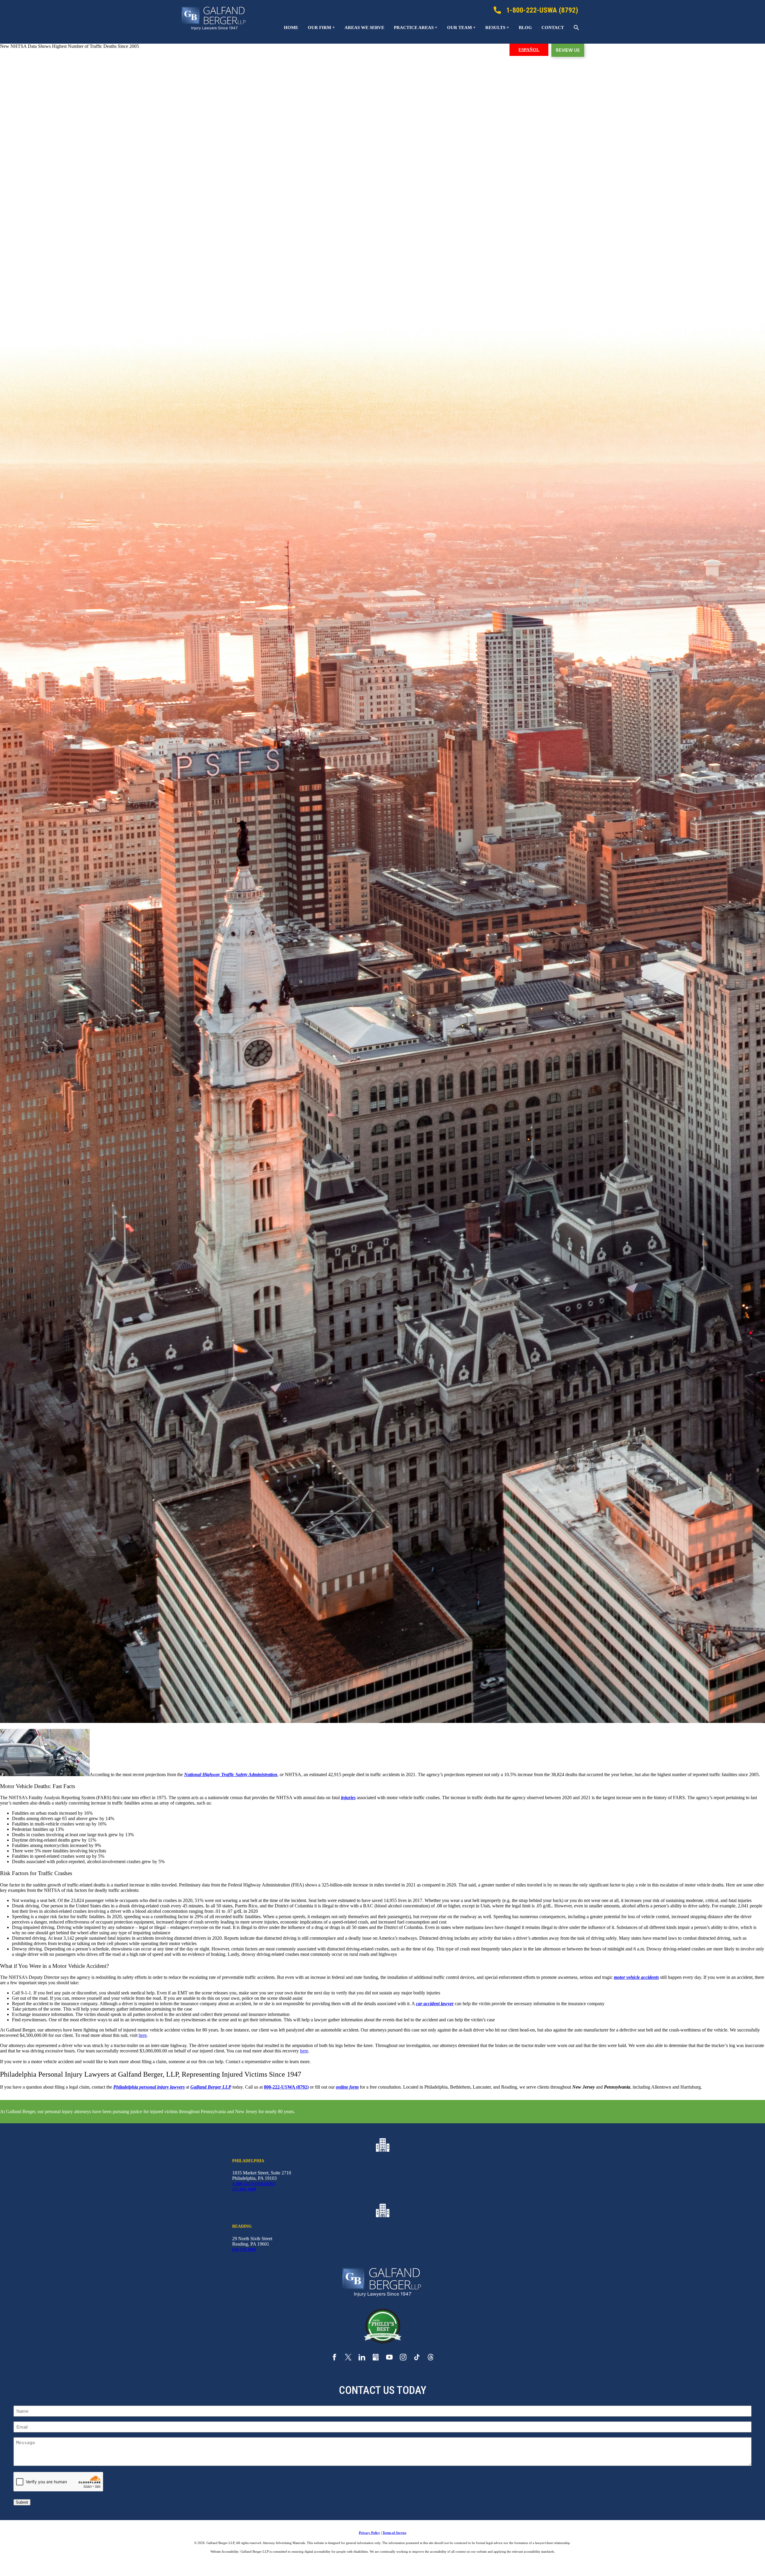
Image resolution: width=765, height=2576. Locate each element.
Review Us (568, 50)
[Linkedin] (362, 2359)
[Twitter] (348, 2359)
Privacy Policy (370, 2533)
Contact (553, 28)
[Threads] (431, 2359)
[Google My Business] (376, 2359)
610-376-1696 (244, 2250)
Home (291, 28)
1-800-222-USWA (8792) (254, 2184)
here (143, 2035)
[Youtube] (389, 2359)
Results (495, 28)
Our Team (459, 28)
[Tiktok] (417, 2359)
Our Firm (319, 28)
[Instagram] (403, 2359)
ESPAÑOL (529, 50)
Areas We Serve (364, 28)
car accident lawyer (435, 2004)
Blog (525, 28)
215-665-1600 (244, 2189)
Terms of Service (394, 2533)
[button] (576, 28)
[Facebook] (334, 2359)
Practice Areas (414, 28)
